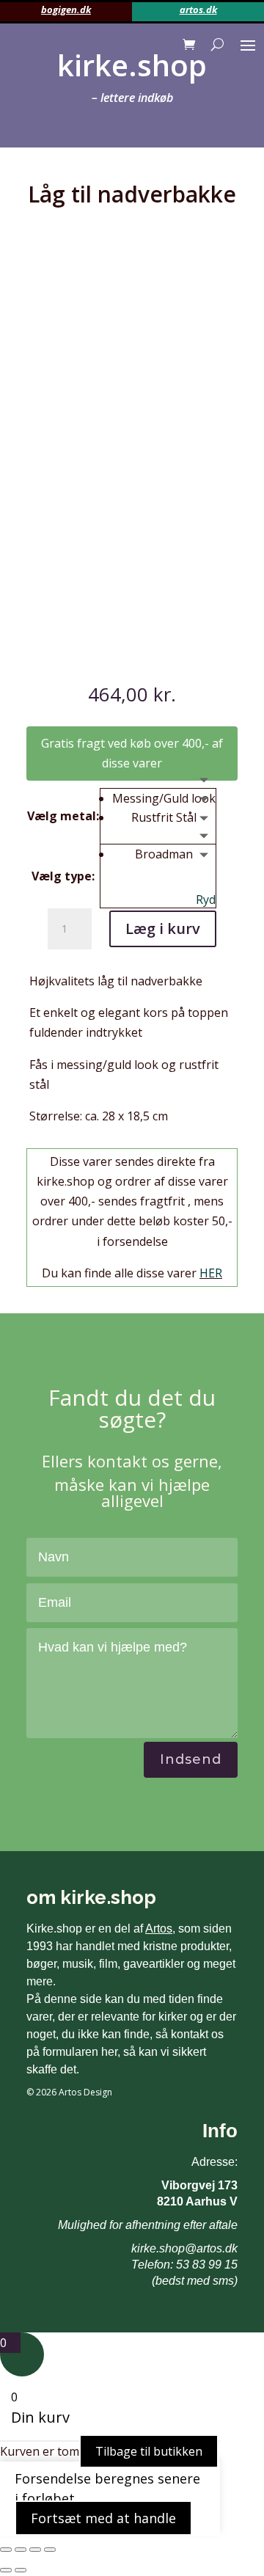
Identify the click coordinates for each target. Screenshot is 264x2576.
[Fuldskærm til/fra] (21, 2550)
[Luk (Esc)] (50, 2550)
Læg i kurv (163, 928)
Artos (159, 1929)
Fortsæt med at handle (103, 2518)
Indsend (191, 1759)
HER (211, 1273)
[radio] (164, 798)
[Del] (35, 2550)
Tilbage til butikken (149, 2451)
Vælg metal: (63, 816)
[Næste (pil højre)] (21, 2570)
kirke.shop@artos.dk (184, 2248)
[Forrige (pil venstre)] (6, 2570)
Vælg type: (63, 876)
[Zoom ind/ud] (6, 2550)
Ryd (206, 900)
